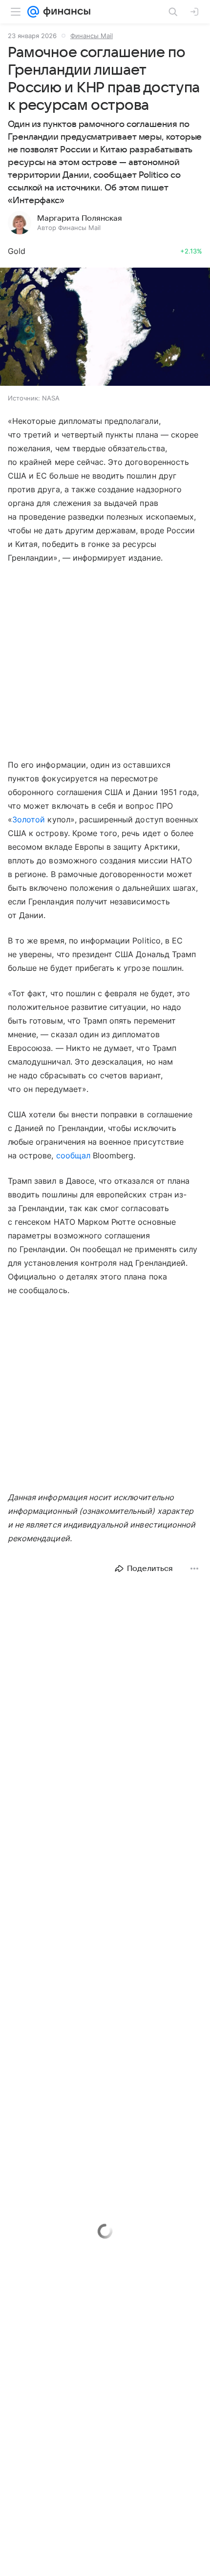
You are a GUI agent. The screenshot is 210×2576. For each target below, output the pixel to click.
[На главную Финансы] (65, 12)
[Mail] (33, 12)
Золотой (29, 819)
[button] (105, 328)
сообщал (73, 1155)
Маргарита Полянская (80, 218)
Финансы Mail (92, 36)
